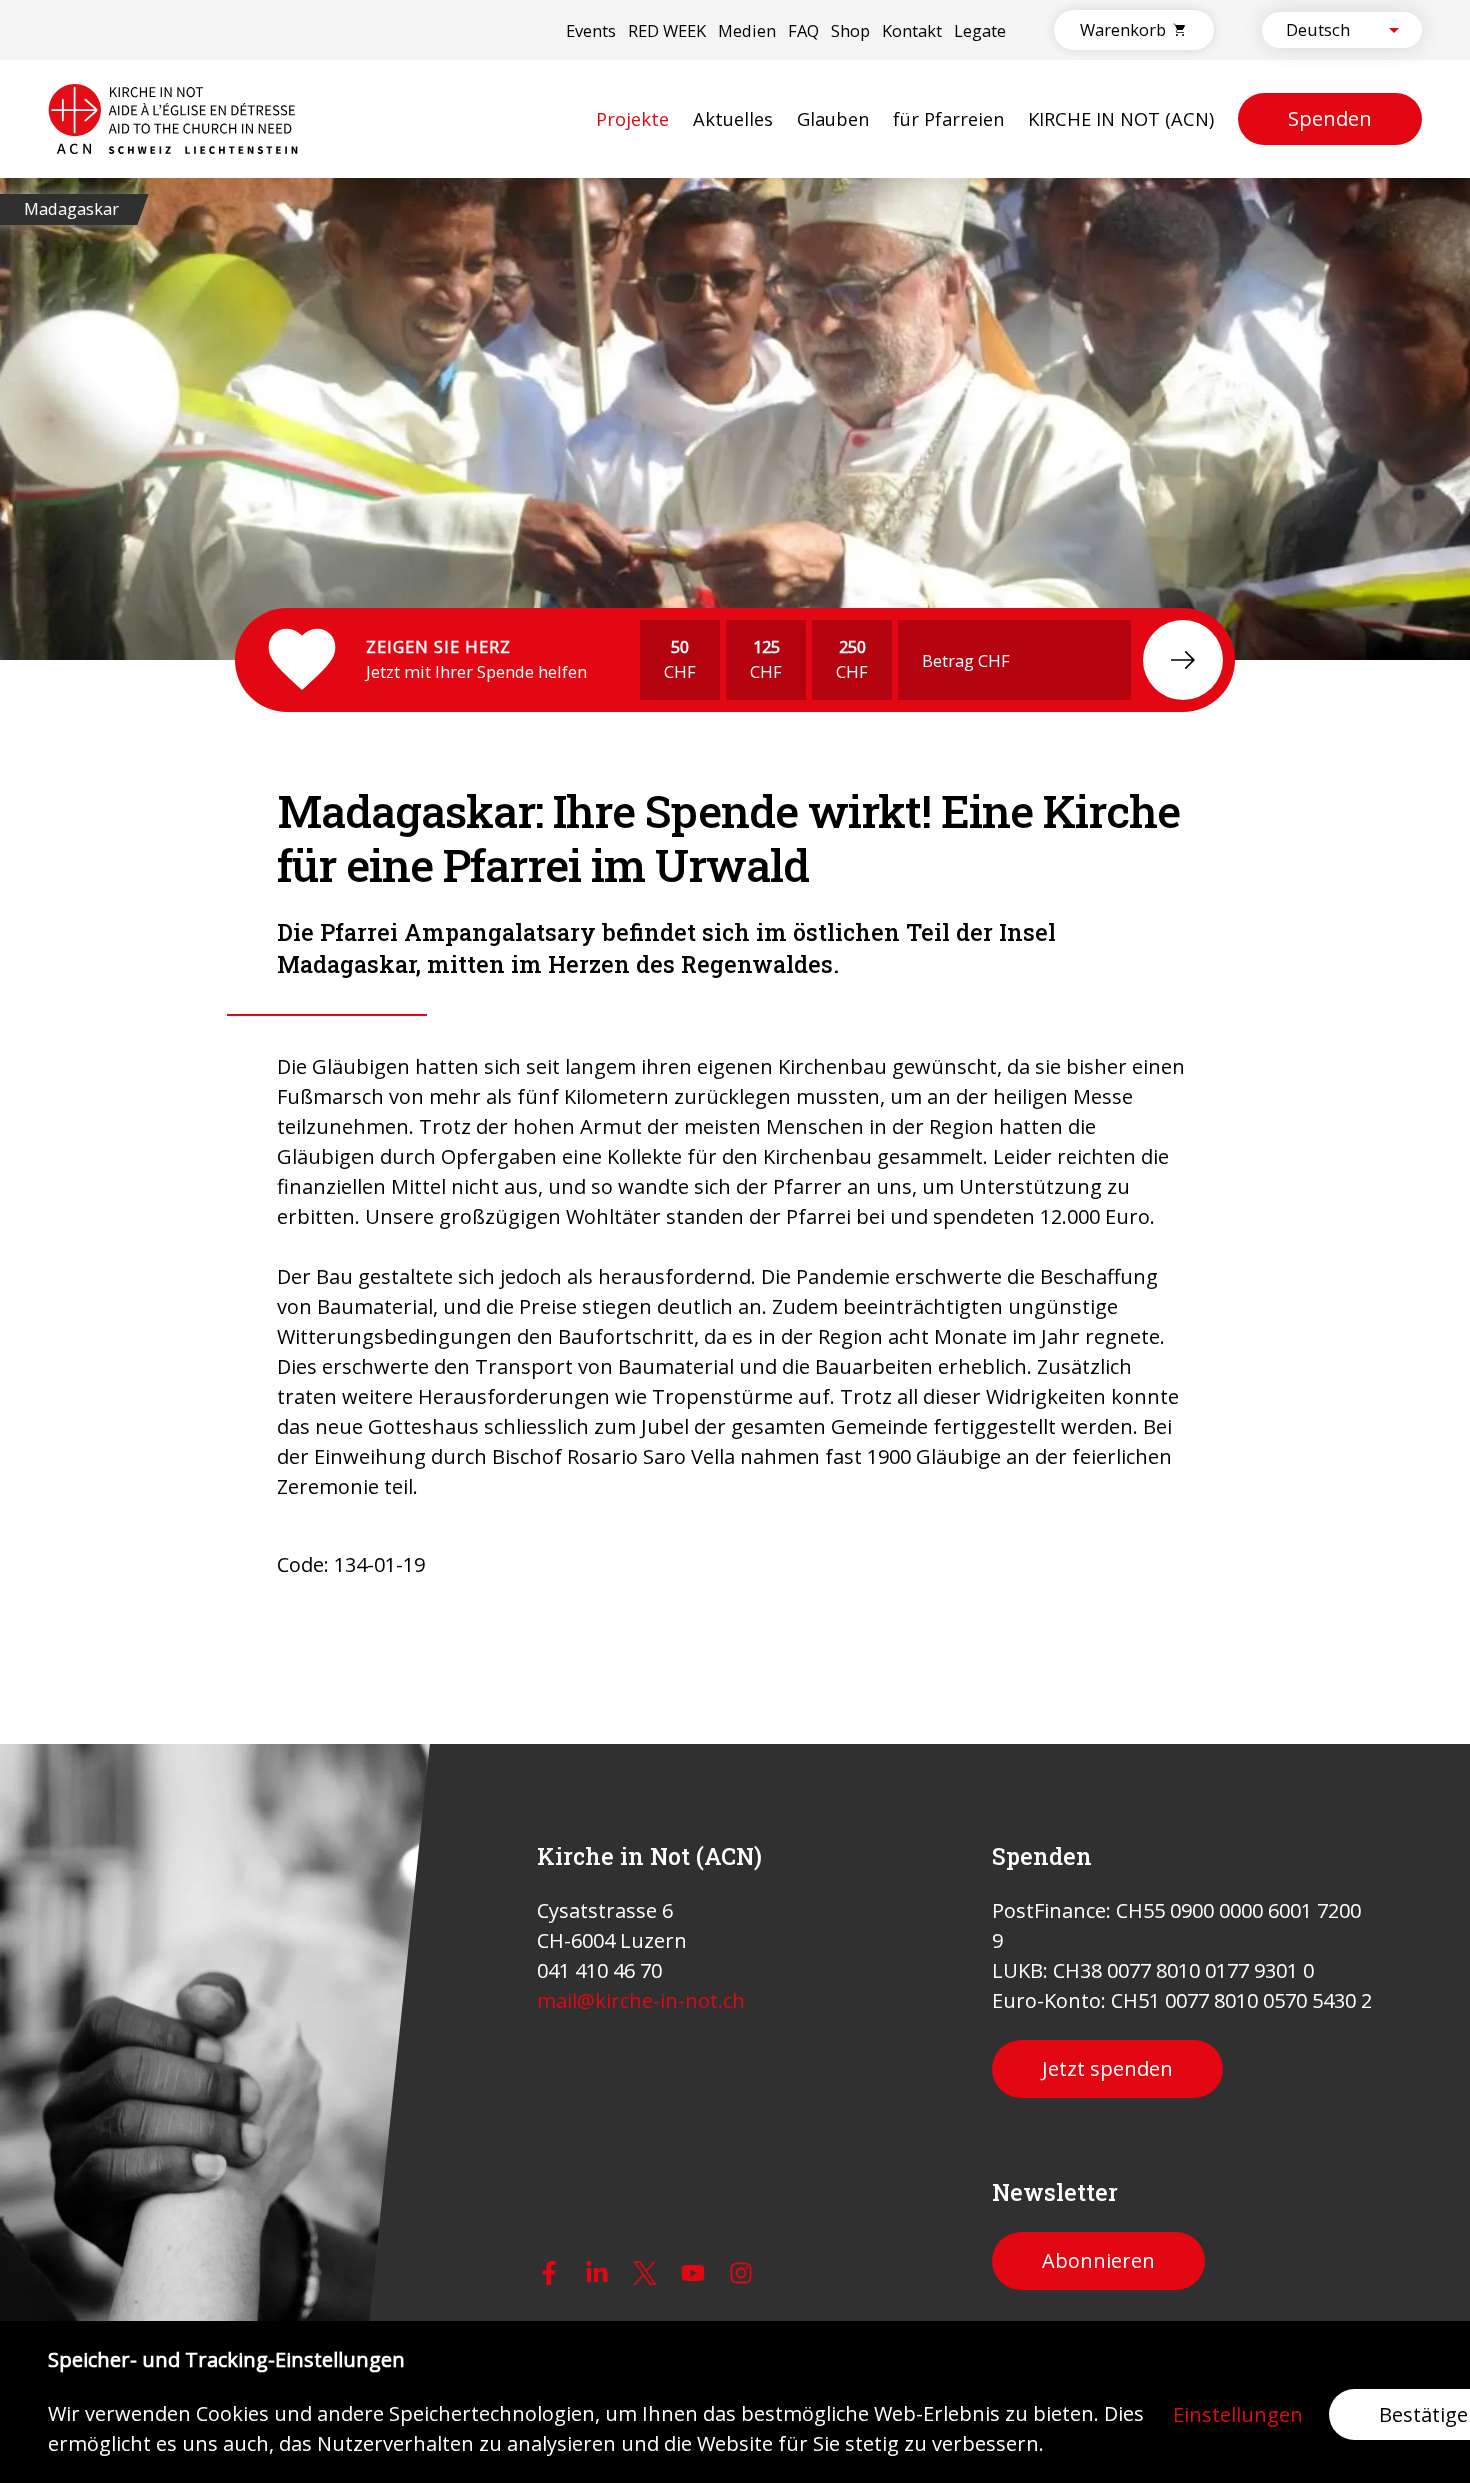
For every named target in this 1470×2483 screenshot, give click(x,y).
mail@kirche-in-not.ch (641, 2000)
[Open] (1394, 30)
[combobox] (1325, 30)
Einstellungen (1238, 2414)
